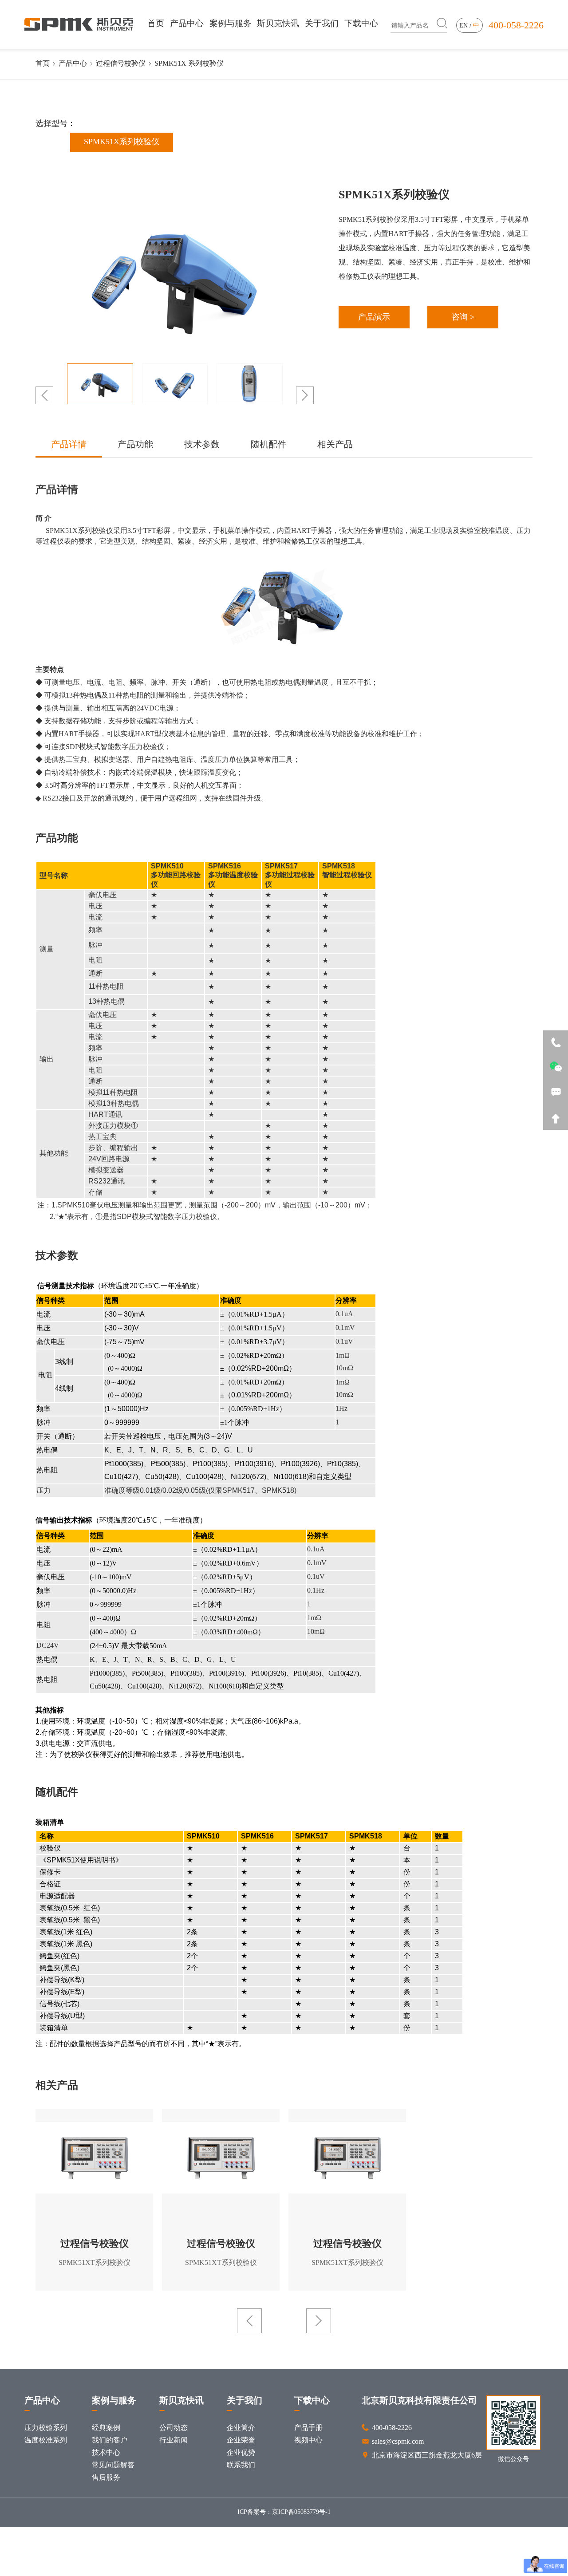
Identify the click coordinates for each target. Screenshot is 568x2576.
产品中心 (187, 23)
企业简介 (241, 2428)
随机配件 (268, 445)
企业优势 (241, 2453)
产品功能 (135, 445)
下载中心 (361, 23)
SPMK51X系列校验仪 (122, 142)
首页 (156, 23)
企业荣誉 (241, 2440)
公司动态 (174, 2428)
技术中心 (106, 2453)
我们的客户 (110, 2440)
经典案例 (106, 2428)
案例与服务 (231, 23)
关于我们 (322, 23)
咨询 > (463, 317)
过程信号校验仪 (121, 64)
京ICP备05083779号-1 (301, 2512)
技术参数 (202, 445)
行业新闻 (174, 2440)
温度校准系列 (46, 2440)
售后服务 (106, 2478)
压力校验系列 (46, 2428)
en (463, 26)
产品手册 (308, 2428)
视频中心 (308, 2440)
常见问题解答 (113, 2465)
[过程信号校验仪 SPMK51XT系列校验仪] (94, 2158)
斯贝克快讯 (278, 23)
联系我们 (241, 2465)
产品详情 (69, 445)
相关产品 (335, 445)
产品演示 (374, 317)
